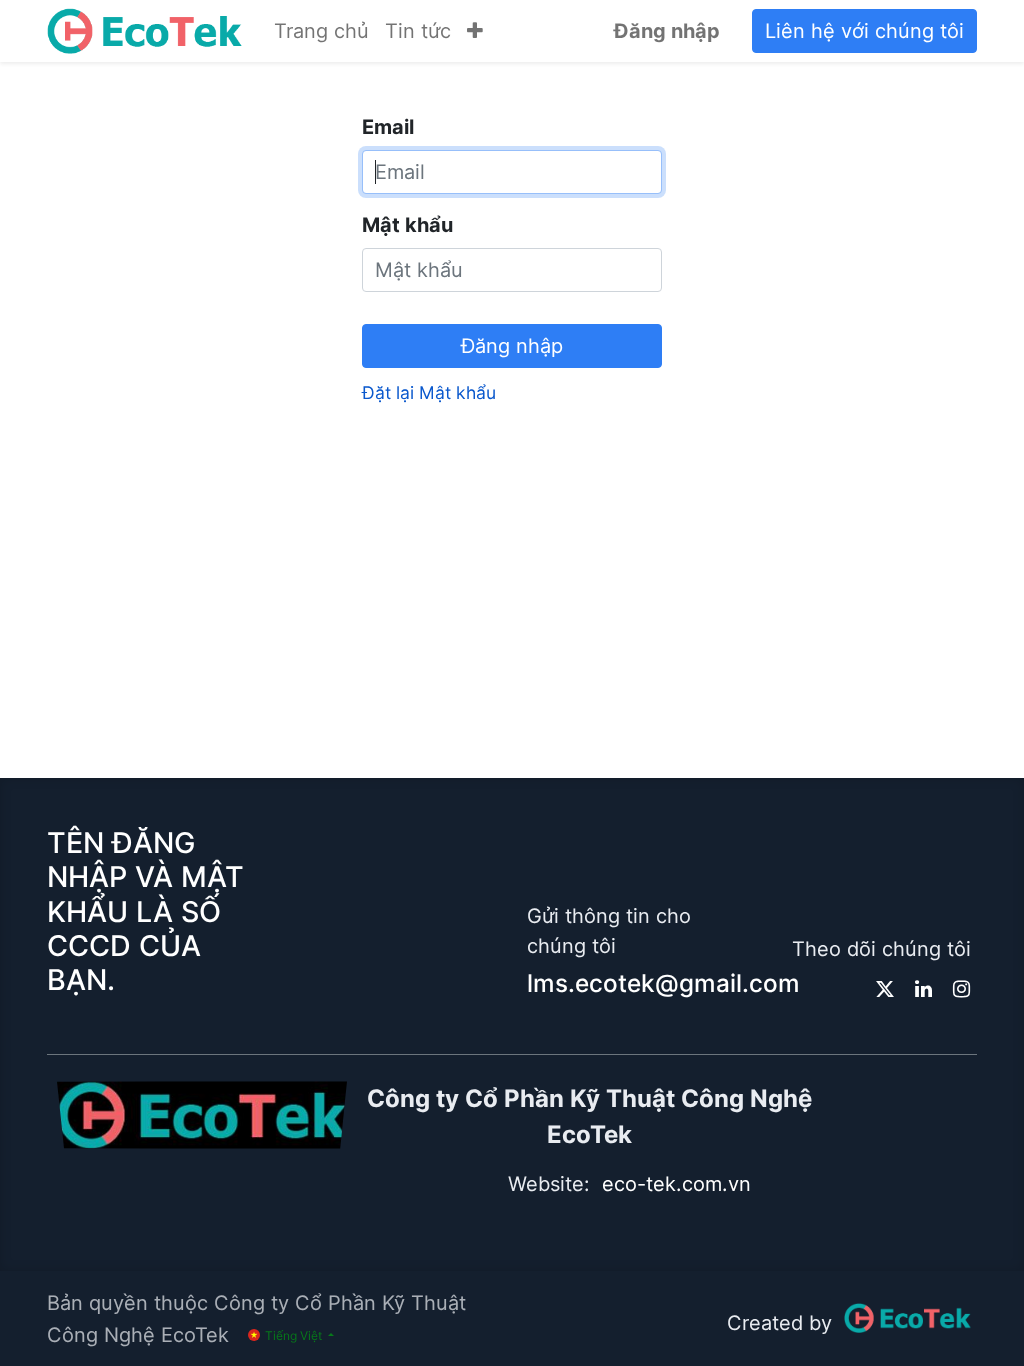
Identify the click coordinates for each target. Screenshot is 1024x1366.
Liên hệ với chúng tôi (864, 31)
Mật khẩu (407, 225)
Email (388, 127)
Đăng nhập (667, 31)
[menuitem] (321, 31)
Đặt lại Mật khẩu (429, 392)
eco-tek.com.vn (676, 1184)
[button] (475, 31)
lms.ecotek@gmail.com (663, 983)
